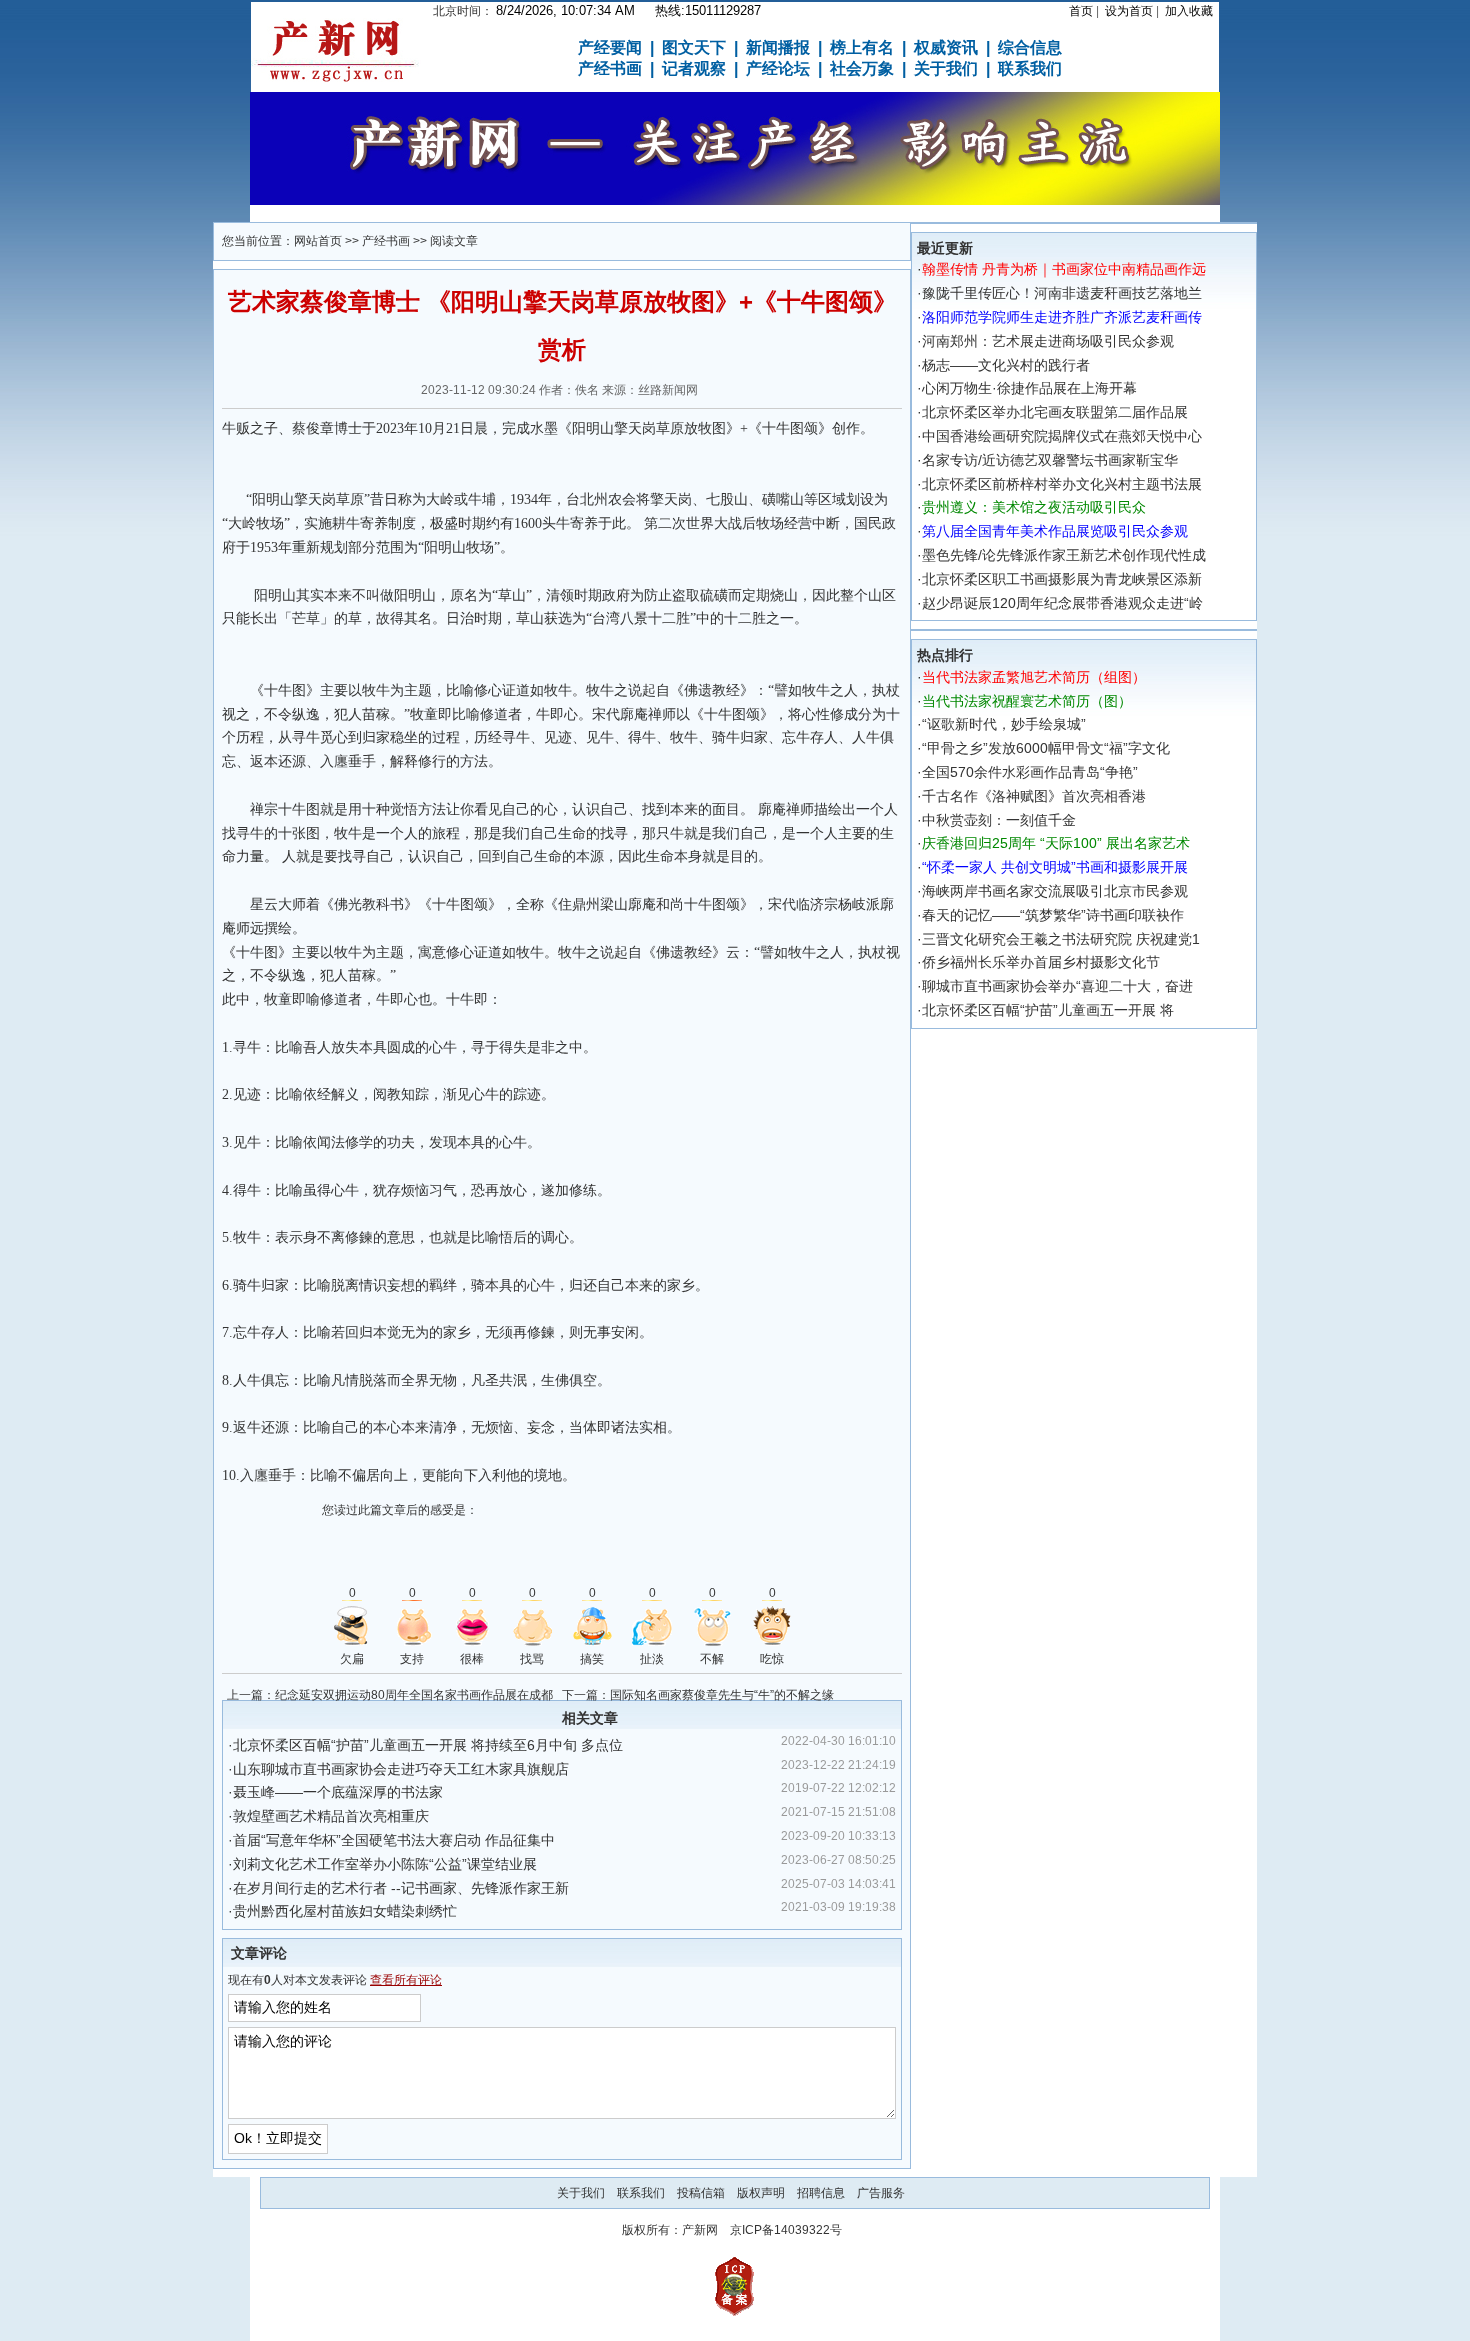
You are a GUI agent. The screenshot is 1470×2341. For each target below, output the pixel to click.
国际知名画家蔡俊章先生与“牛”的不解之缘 (722, 1695)
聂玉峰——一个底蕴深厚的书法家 (338, 1792)
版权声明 (761, 2193)
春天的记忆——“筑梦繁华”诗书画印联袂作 (1053, 915)
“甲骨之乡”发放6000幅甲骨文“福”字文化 (1046, 748)
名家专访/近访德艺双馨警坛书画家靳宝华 (1050, 460)
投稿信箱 (701, 2193)
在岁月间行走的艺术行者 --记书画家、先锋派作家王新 (401, 1888)
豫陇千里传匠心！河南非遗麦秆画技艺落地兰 (1062, 293)
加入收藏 (1189, 11)
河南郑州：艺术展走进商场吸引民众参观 (1048, 341)
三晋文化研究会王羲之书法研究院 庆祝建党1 (1061, 939)
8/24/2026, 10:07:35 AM (565, 10)
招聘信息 (821, 2193)
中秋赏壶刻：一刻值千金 (999, 820)
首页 (1081, 11)
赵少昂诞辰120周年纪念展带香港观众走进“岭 (1062, 603)
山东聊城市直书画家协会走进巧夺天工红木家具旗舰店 (401, 1769)
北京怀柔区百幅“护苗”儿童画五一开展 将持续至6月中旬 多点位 (428, 1745)
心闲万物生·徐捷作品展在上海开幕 (1029, 388)
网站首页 (318, 241)
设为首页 (1129, 11)
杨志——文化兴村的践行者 (1006, 365)
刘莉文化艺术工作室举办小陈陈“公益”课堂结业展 (385, 1864)
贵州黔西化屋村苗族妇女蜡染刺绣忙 (345, 1911)
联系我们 (641, 2193)
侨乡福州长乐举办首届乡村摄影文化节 (1041, 962)
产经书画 (386, 241)
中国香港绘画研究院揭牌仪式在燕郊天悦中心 (1062, 436)
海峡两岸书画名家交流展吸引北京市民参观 (1055, 891)
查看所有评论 (406, 1980)
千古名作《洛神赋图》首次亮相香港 (1034, 796)
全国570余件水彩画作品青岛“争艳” (1030, 772)
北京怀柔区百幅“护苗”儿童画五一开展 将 (1048, 1010)
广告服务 (881, 2193)
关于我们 (581, 2193)
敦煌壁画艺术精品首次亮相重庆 (331, 1816)
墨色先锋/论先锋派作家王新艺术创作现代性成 (1064, 555)
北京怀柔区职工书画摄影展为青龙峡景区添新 (1062, 579)
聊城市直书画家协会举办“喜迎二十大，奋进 (1057, 986)
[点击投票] (352, 1626)
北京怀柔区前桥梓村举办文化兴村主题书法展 (1062, 484)
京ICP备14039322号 (786, 2230)
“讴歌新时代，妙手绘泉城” (1004, 724)
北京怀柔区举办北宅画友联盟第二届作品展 (1055, 412)
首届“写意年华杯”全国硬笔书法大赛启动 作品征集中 (394, 1840)
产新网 (700, 2230)
